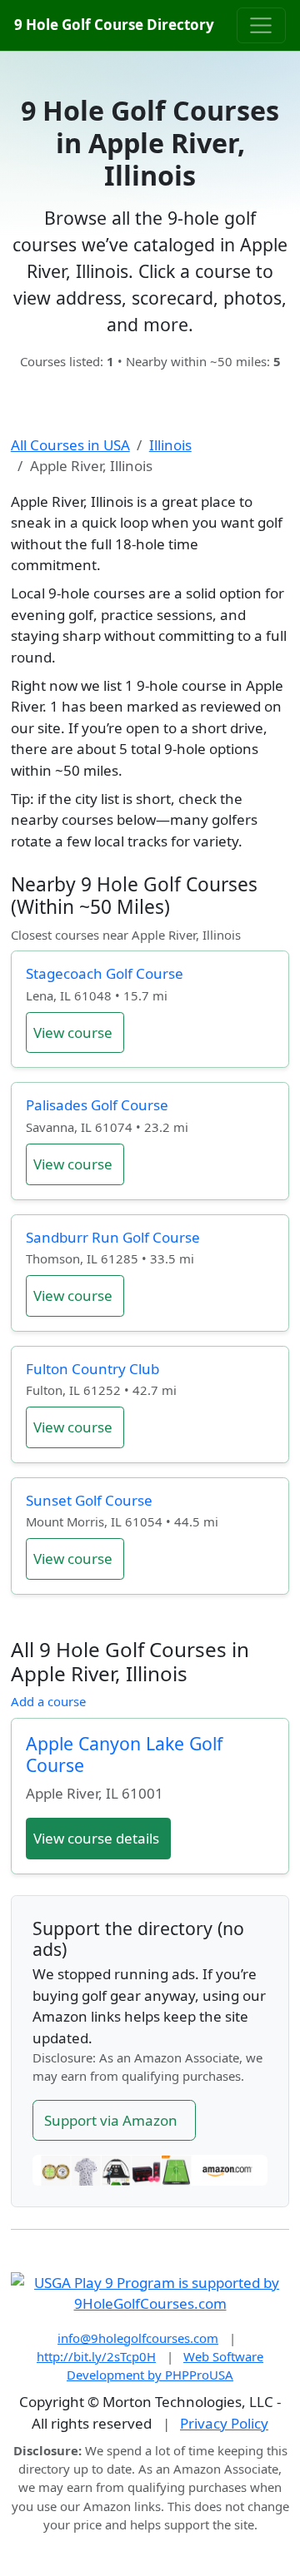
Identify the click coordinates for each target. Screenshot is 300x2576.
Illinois (170, 445)
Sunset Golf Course (89, 1500)
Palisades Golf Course (97, 1105)
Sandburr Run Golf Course (113, 1237)
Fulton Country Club (92, 1369)
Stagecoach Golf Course (105, 973)
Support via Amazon (111, 2120)
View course (73, 1032)
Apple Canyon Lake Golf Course (124, 1754)
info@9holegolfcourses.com (138, 2338)
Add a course (48, 1701)
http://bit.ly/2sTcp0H (96, 2356)
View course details (96, 1838)
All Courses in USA (70, 445)
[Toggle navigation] (261, 25)
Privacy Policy (224, 2423)
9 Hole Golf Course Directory (114, 25)
